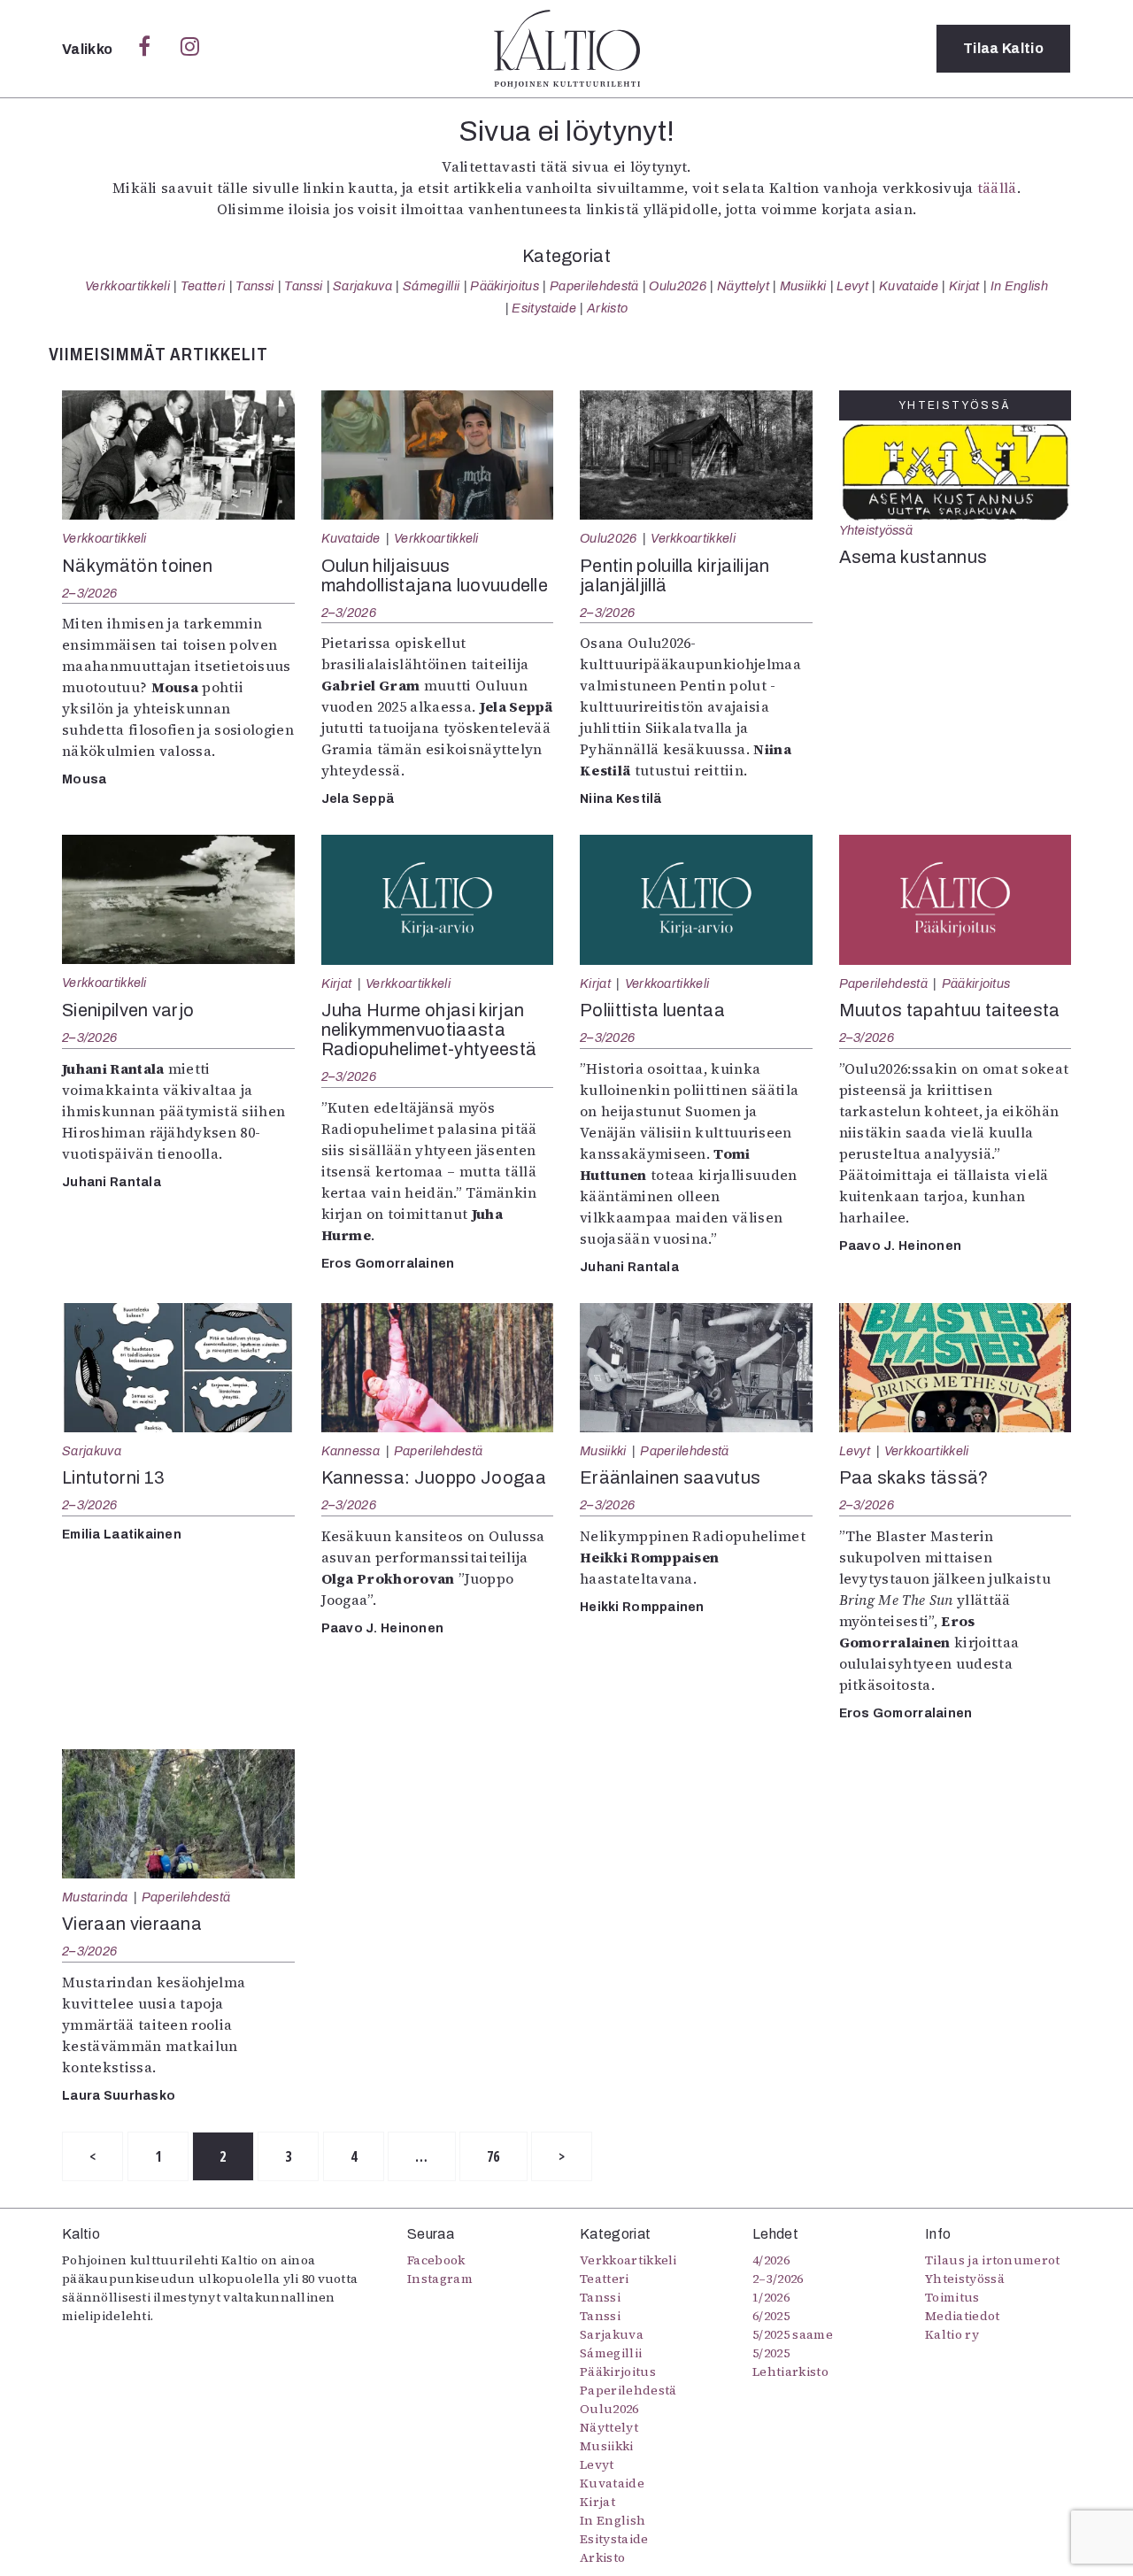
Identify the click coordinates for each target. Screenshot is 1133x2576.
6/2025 (771, 2316)
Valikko (89, 49)
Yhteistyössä (876, 530)
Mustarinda (95, 1897)
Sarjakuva (362, 286)
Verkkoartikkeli (127, 286)
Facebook (436, 2260)
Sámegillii (431, 286)
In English (1019, 286)
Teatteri (203, 286)
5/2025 (771, 2353)
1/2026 (771, 2297)
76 (493, 2156)
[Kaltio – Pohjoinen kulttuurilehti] (567, 49)
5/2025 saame (793, 2334)
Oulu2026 (678, 286)
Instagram (440, 2279)
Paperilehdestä (594, 286)
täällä (997, 188)
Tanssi (254, 286)
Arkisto (607, 308)
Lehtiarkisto (790, 2372)
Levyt (852, 286)
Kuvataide (909, 286)
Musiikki (803, 286)
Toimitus (952, 2297)
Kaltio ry (952, 2334)
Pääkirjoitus (505, 286)
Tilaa (1003, 48)
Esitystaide (544, 308)
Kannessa (351, 1451)
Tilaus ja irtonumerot (993, 2260)
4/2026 (771, 2260)
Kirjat (964, 286)
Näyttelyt (743, 286)
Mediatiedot (963, 2316)
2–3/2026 (89, 593)
